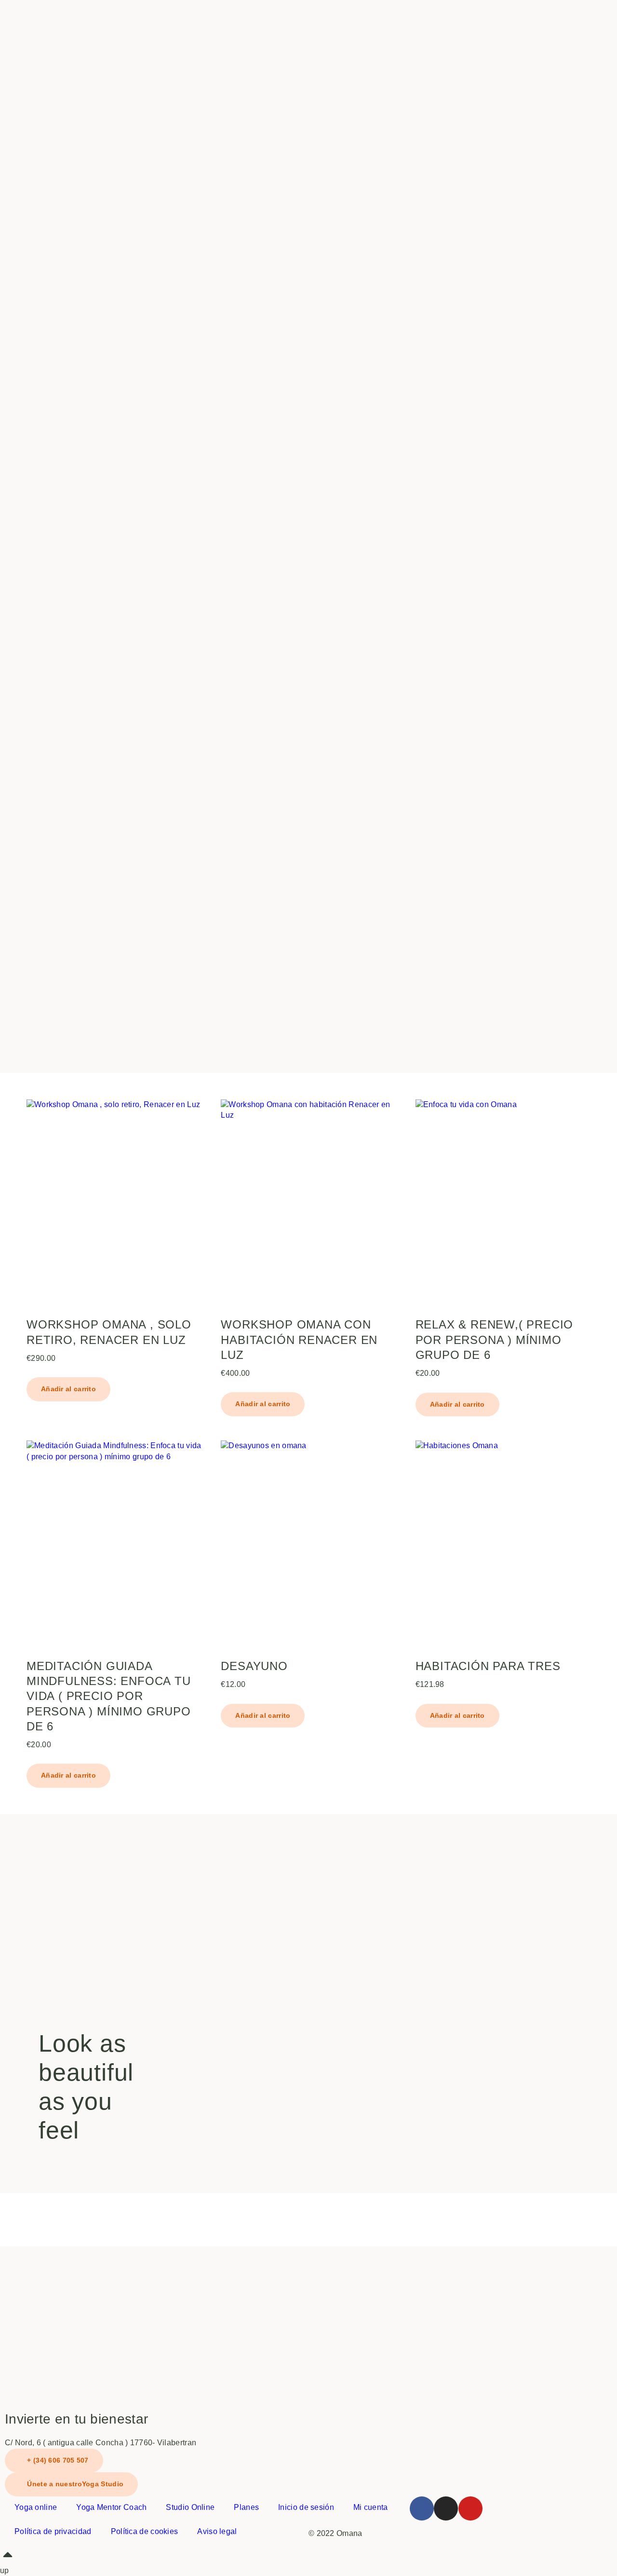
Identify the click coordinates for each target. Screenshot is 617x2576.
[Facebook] (422, 2508)
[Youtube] (470, 2508)
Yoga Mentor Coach (111, 2507)
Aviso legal (217, 2531)
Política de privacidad (53, 2531)
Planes (246, 2507)
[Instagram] (446, 2508)
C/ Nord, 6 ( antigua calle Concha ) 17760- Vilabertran (101, 2443)
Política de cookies (145, 2531)
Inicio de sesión (306, 2507)
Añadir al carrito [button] (68, 1389)
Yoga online (36, 2507)
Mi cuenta (371, 2507)
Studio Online (190, 2507)
